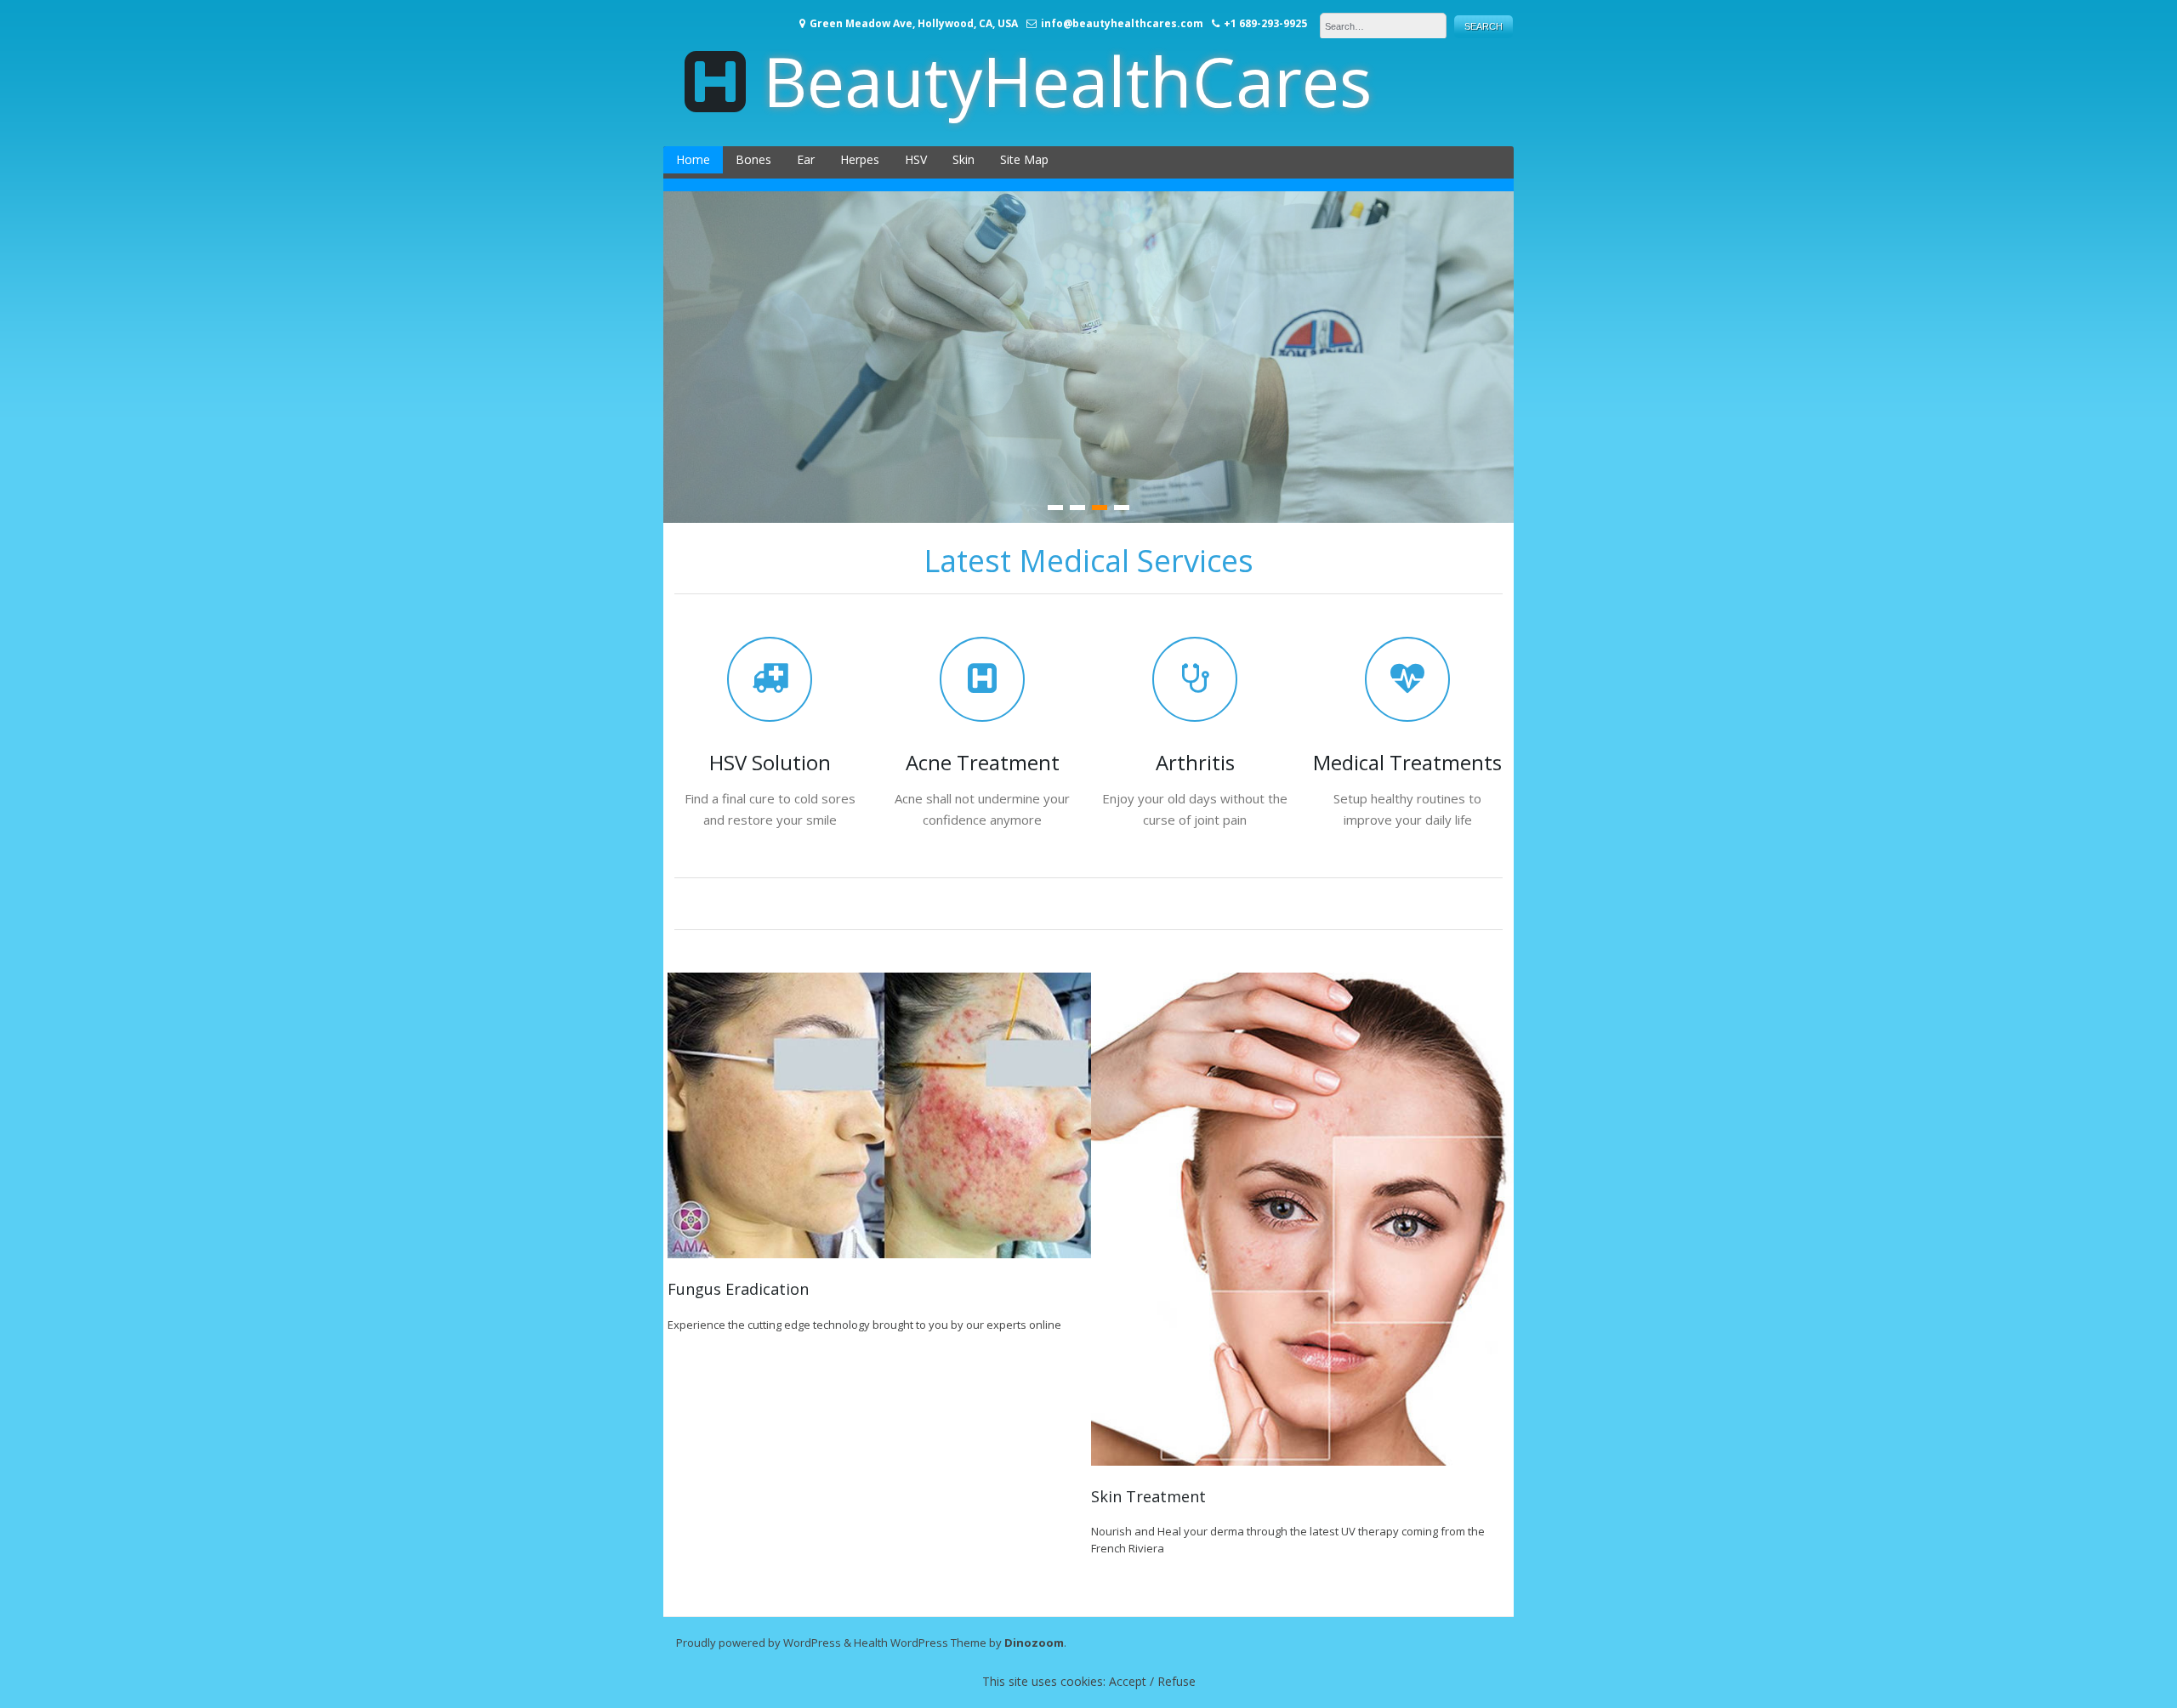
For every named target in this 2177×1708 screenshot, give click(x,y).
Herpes (860, 159)
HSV (916, 159)
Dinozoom (1034, 1643)
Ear (806, 159)
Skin (963, 159)
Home (693, 159)
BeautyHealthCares (1067, 80)
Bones (753, 159)
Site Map (1024, 159)
